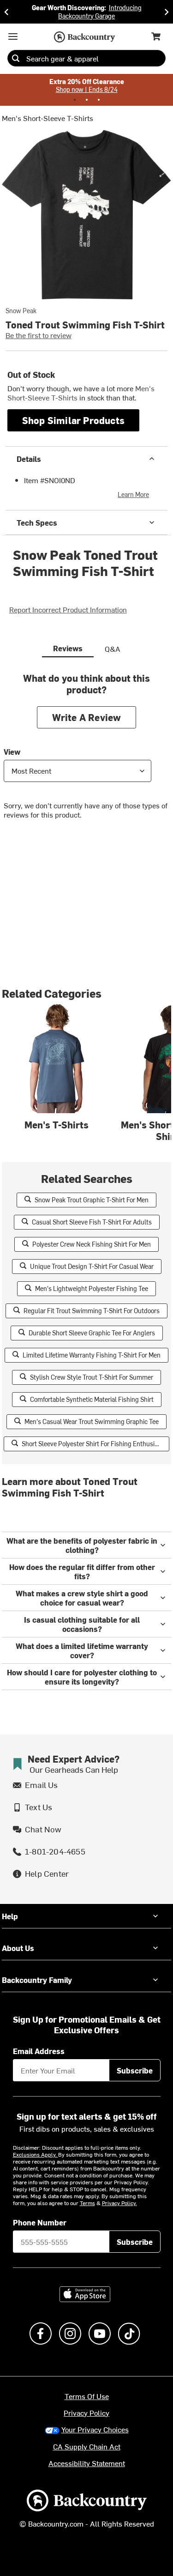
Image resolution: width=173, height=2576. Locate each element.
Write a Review (87, 717)
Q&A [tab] (113, 649)
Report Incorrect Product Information (68, 609)
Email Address (39, 2051)
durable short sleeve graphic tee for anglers (92, 1333)
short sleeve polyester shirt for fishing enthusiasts (94, 1444)
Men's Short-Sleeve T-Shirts (48, 118)
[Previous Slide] (6, 12)
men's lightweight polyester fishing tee (92, 1288)
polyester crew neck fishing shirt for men (92, 1244)
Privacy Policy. (119, 2203)
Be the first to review (39, 335)
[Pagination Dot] (75, 100)
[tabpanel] (86, 753)
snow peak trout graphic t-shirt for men (92, 1200)
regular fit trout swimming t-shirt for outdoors (92, 1311)
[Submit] (16, 58)
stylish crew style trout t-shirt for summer (92, 1377)
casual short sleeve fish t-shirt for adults (92, 1222)
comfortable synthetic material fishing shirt (92, 1399)
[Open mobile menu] (13, 36)
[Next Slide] (167, 12)
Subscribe (135, 2070)
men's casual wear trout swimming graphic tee (92, 1421)
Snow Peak (21, 311)
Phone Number (40, 2222)
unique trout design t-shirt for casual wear (92, 1266)
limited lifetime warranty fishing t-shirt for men (92, 1355)
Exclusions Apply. (36, 2154)
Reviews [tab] (68, 648)
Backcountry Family (37, 1980)
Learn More (133, 494)
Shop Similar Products (73, 420)
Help (10, 1916)
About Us (18, 1948)
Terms (87, 2203)
